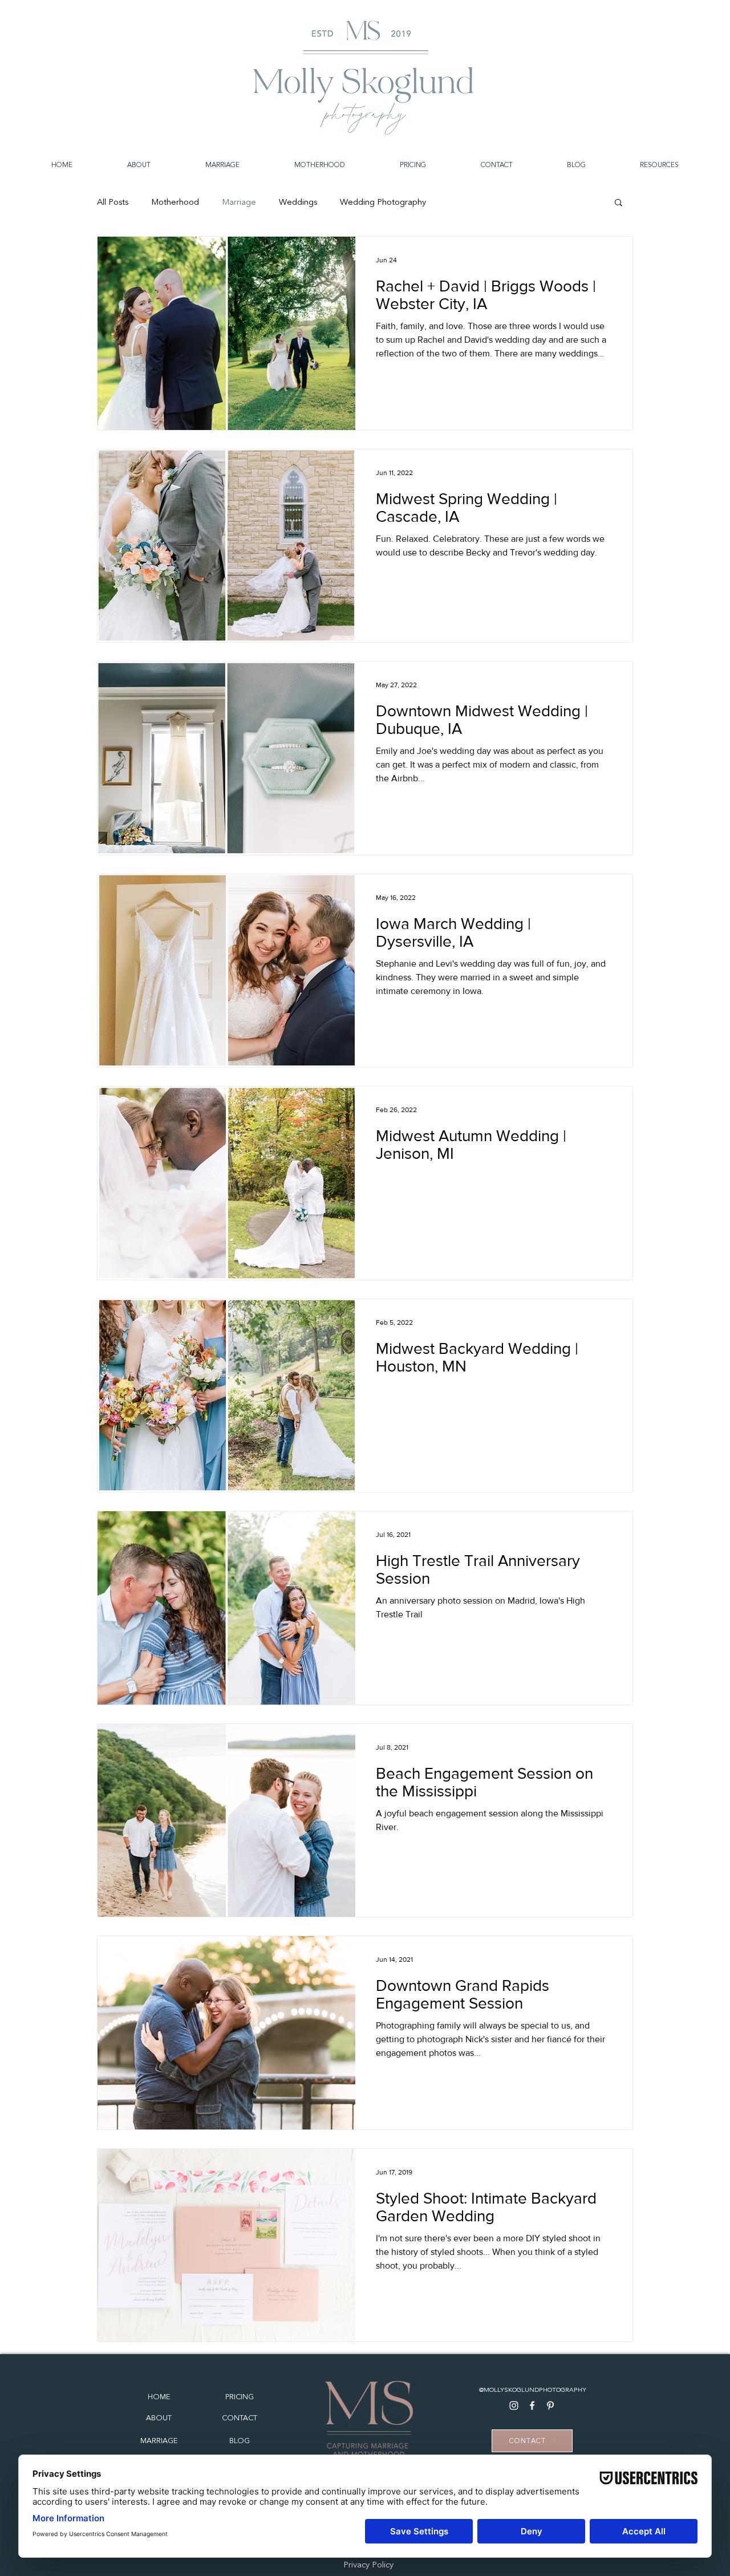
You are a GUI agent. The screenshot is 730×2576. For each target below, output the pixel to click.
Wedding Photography (383, 202)
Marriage (239, 202)
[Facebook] (532, 2405)
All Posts (113, 202)
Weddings (298, 202)
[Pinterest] (550, 2405)
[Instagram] (514, 2405)
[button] (619, 203)
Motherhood (175, 202)
